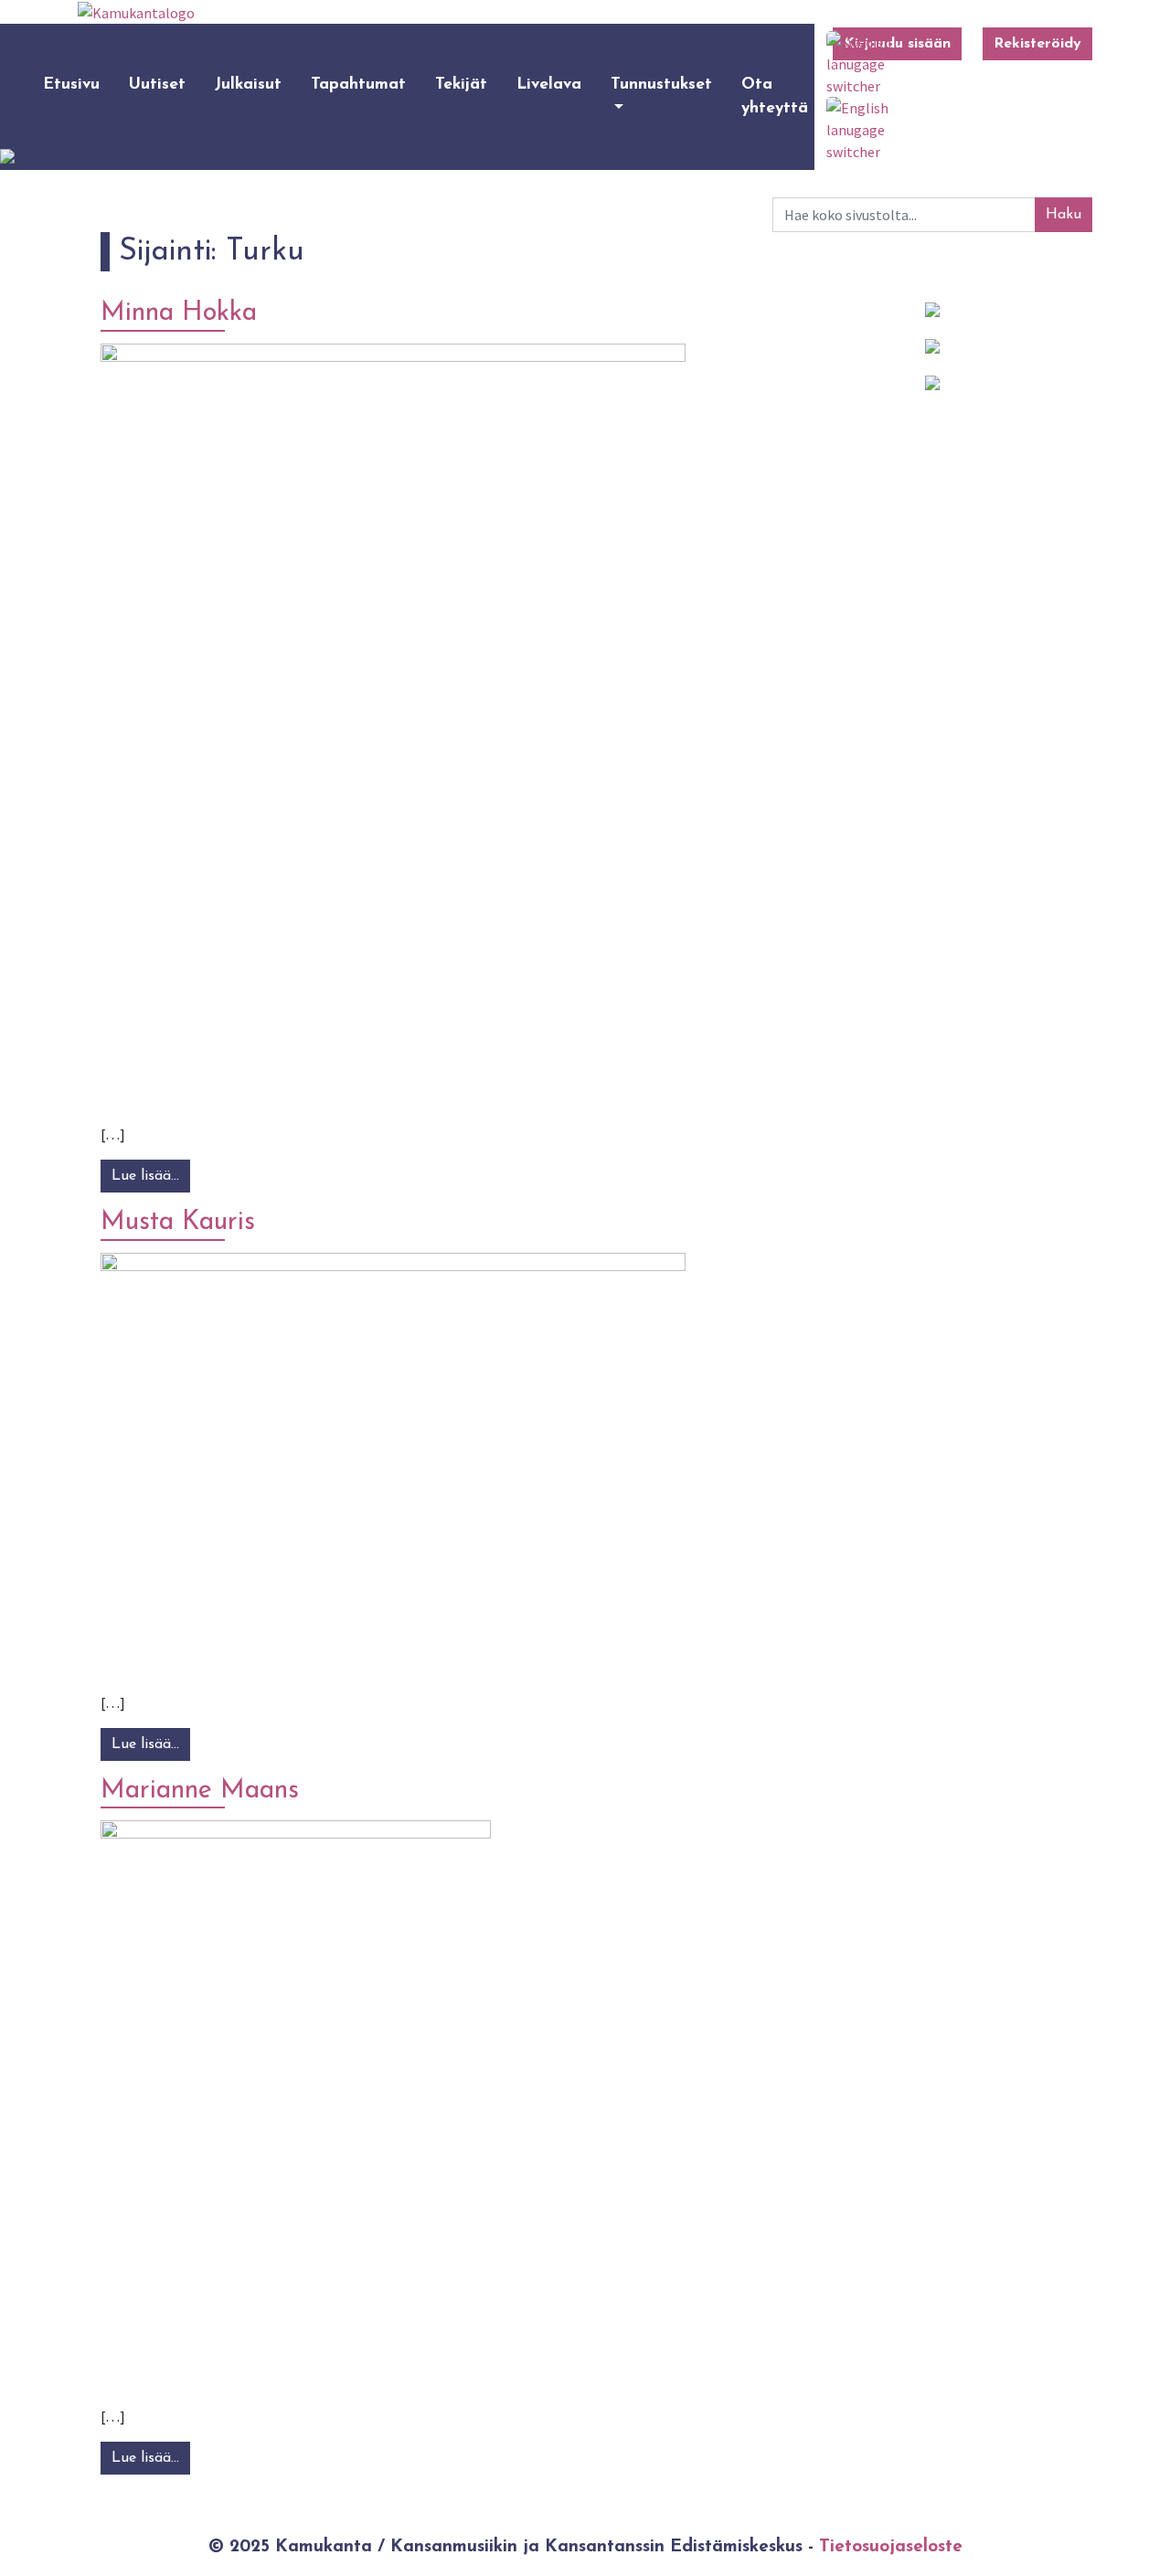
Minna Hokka (179, 313)
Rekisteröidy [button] (1037, 44)
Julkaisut (248, 85)
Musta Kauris (178, 1222)
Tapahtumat (358, 85)
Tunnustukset (661, 85)
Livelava (549, 85)
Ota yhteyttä (775, 96)
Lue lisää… (151, 1176)
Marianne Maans (200, 1791)
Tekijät (461, 85)
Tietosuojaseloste (891, 2547)
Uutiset (157, 85)
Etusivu (71, 85)
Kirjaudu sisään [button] (897, 44)
